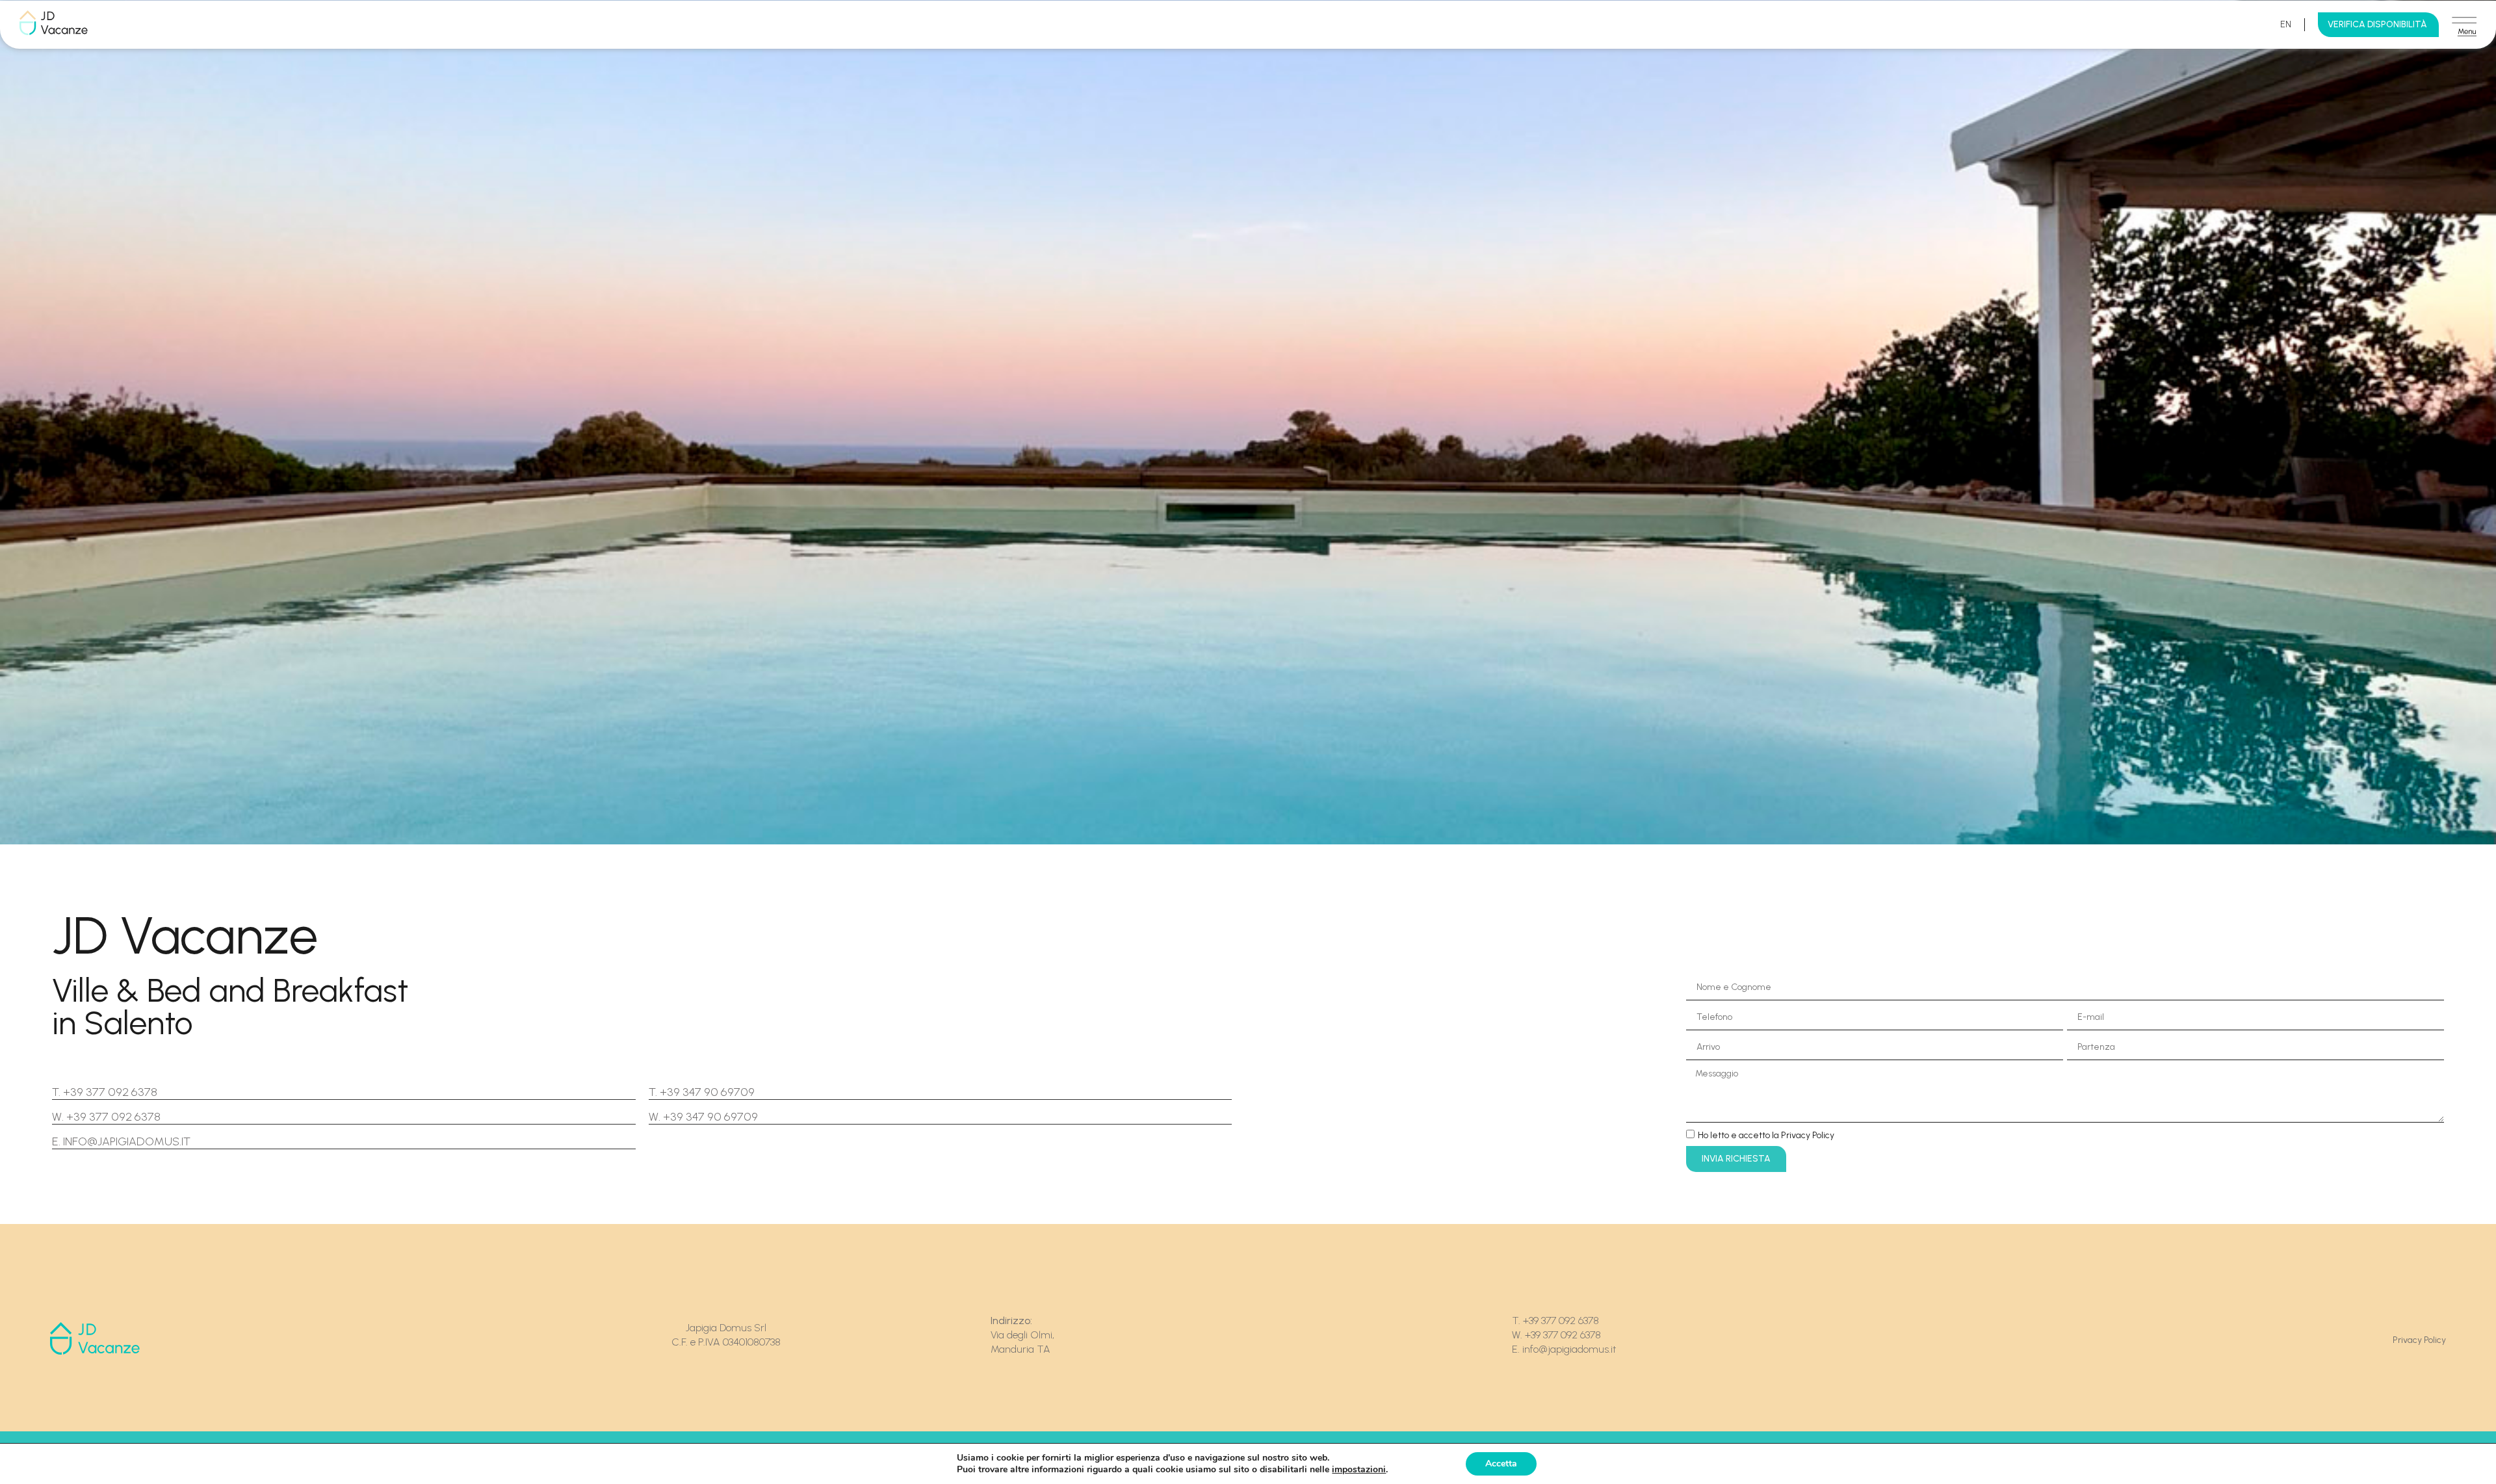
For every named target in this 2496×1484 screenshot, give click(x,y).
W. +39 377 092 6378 (106, 1117)
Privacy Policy (2419, 1340)
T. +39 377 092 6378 (105, 1092)
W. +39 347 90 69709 (703, 1117)
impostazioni (1359, 1470)
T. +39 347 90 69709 (702, 1092)
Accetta (1501, 1464)
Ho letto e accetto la (1766, 1135)
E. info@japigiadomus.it (121, 1141)
